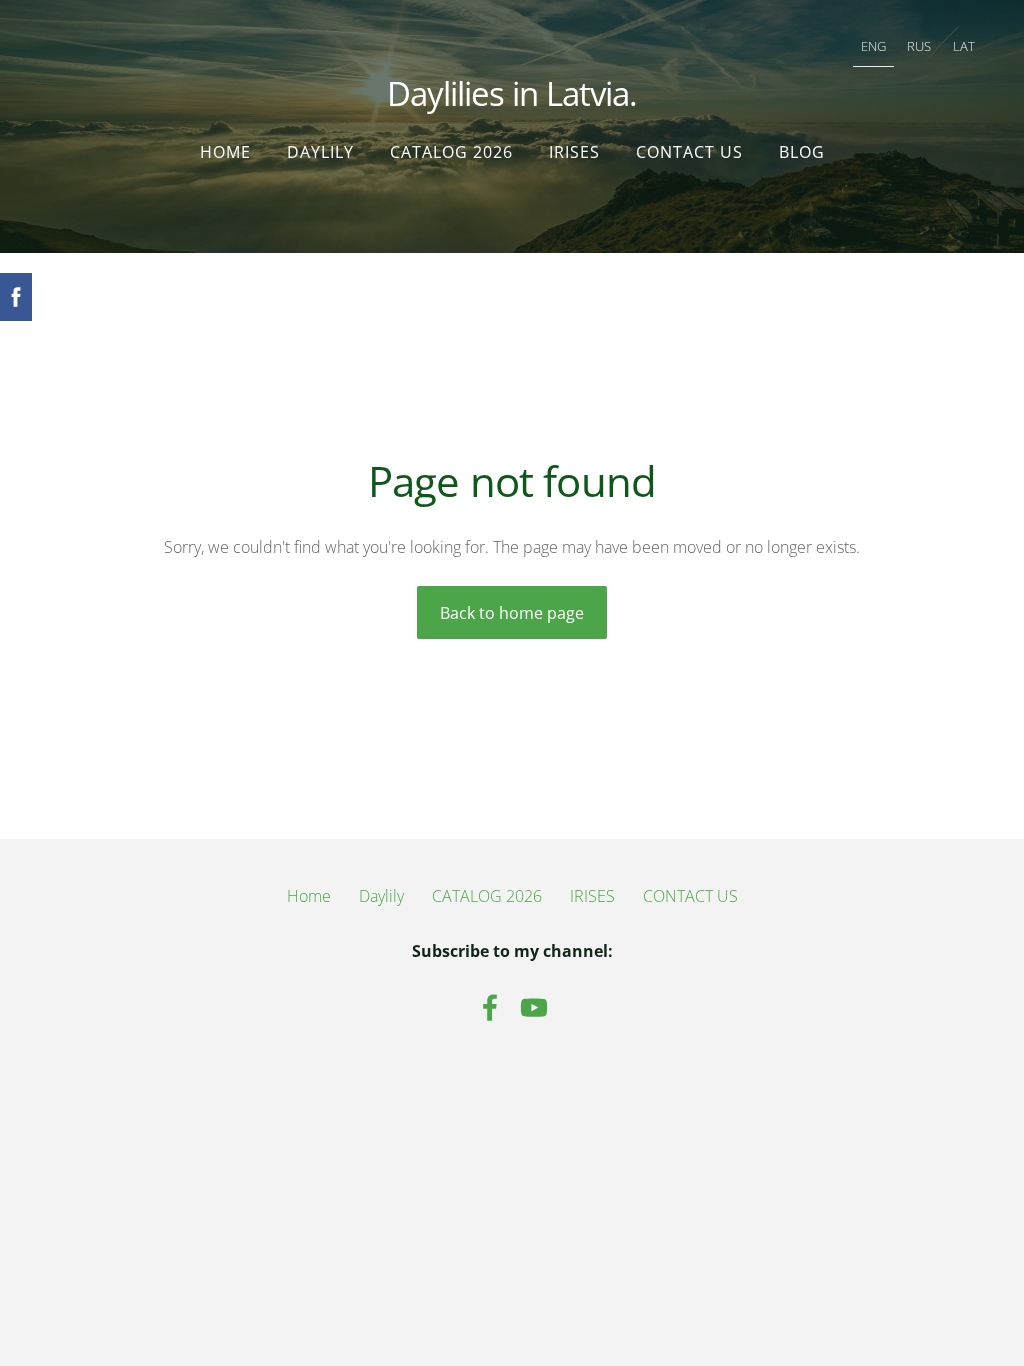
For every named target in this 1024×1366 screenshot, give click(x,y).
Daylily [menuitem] (320, 152)
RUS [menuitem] (919, 46)
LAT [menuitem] (964, 46)
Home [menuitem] (225, 152)
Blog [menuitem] (802, 152)
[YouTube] (534, 1007)
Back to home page (512, 613)
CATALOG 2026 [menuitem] (451, 152)
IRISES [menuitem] (574, 152)
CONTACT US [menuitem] (689, 152)
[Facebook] (490, 1007)
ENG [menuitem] (873, 46)
